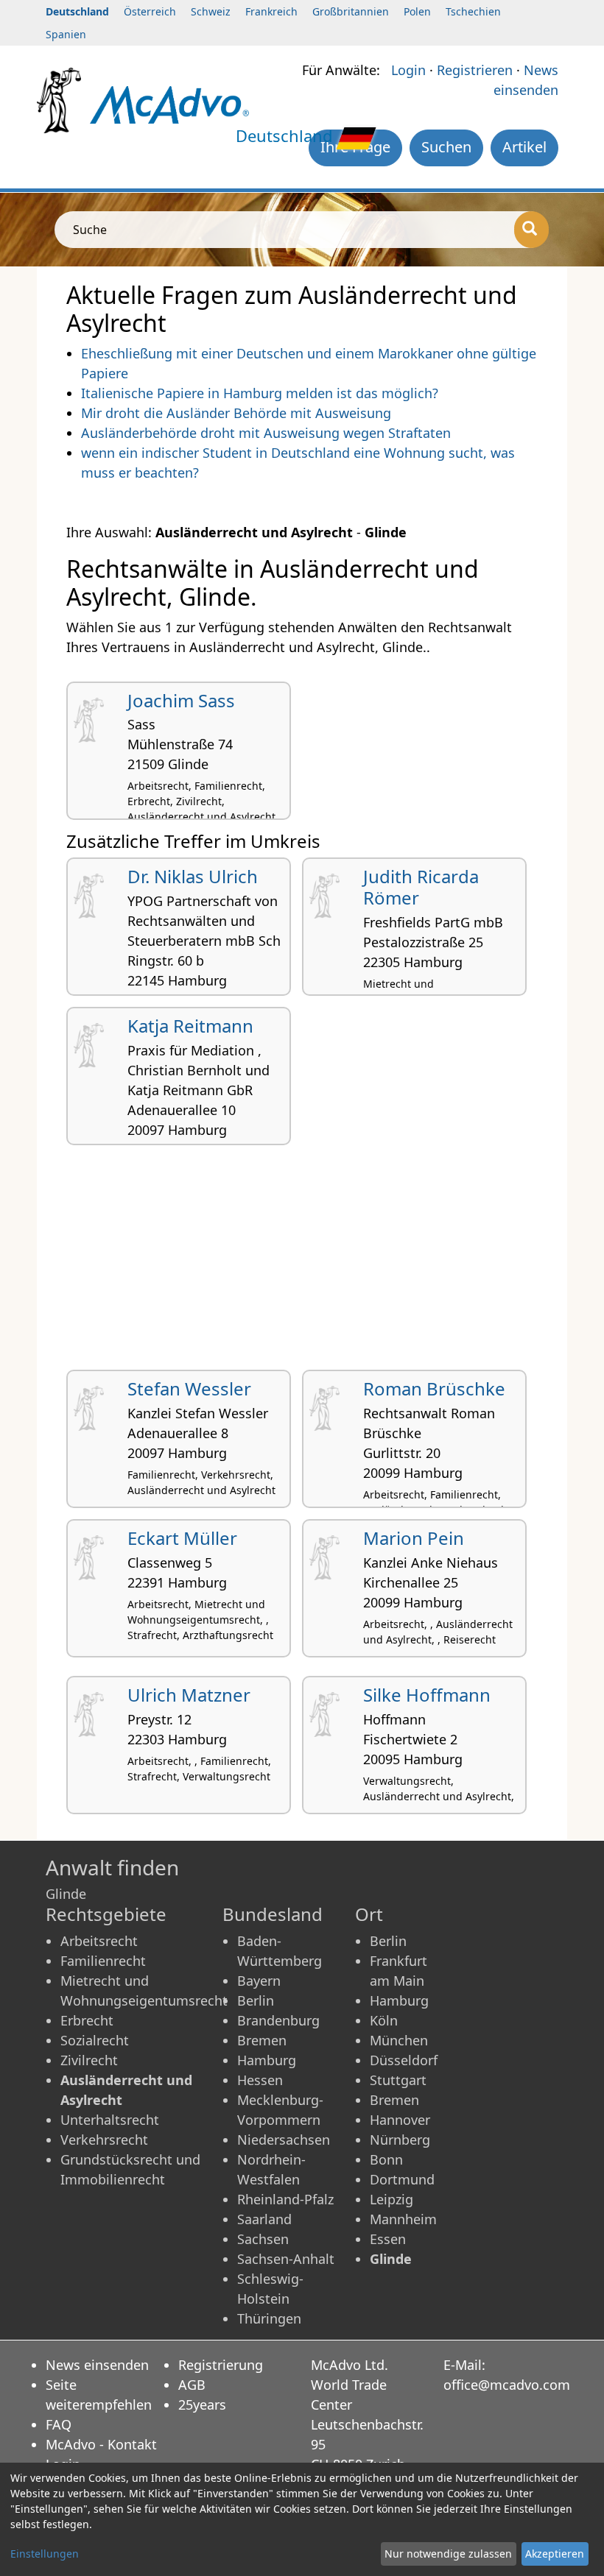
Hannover (400, 2120)
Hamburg (267, 2060)
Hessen (260, 2080)
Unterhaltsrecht (110, 2120)
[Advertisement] (302, 1263)
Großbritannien (351, 11)
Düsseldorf (404, 2060)
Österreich (150, 11)
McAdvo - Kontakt (101, 2444)
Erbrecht (87, 2020)
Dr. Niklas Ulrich (193, 876)
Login (408, 70)
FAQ (59, 2424)
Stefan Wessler (189, 1388)
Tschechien (473, 11)
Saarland (264, 2219)
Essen (388, 2239)
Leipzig (391, 2199)
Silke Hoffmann (427, 1695)
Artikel (524, 147)
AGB (192, 2385)
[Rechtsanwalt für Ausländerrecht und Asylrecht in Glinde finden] (169, 104)
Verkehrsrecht (104, 2140)
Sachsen (263, 2239)
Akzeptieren (555, 2554)
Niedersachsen (284, 2140)
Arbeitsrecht (99, 1941)
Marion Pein (414, 1538)
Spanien (66, 34)
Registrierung (221, 2365)
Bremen (262, 2040)
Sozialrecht (95, 2040)
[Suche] (531, 230)
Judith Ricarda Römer (421, 887)
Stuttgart (398, 2080)
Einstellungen (45, 2554)
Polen (417, 11)
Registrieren (475, 70)
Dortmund (402, 2179)
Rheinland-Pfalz (285, 2199)
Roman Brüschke (434, 1388)
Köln (384, 2020)
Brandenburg (278, 2020)
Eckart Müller (182, 1538)
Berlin (256, 2000)
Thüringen (269, 2318)
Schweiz (211, 11)
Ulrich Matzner (189, 1695)
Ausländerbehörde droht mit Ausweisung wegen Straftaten (266, 433)
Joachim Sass (181, 700)
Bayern (259, 1981)
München (399, 2040)
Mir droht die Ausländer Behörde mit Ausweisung (236, 413)
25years (202, 2405)
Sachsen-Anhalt (286, 2259)
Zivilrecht (89, 2060)
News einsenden (97, 2365)
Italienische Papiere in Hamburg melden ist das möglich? (260, 393)
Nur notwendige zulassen (448, 2554)
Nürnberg (400, 2140)
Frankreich (271, 11)
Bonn (386, 2159)
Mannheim (403, 2219)
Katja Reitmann (190, 1026)
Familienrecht (103, 1961)
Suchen (446, 147)
